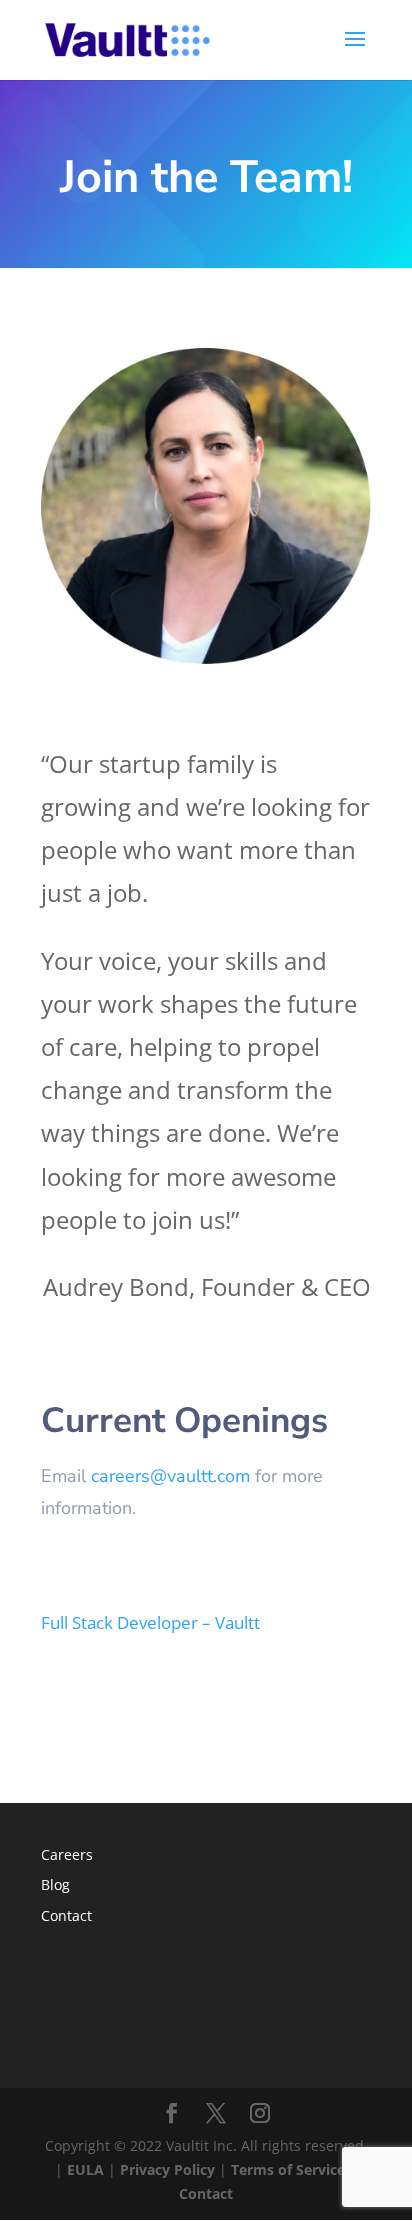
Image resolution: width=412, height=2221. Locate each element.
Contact (66, 1915)
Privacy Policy (167, 2169)
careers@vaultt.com (170, 1476)
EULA (85, 2169)
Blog (55, 1884)
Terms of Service (288, 2169)
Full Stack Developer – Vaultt (150, 1622)
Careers (67, 1854)
